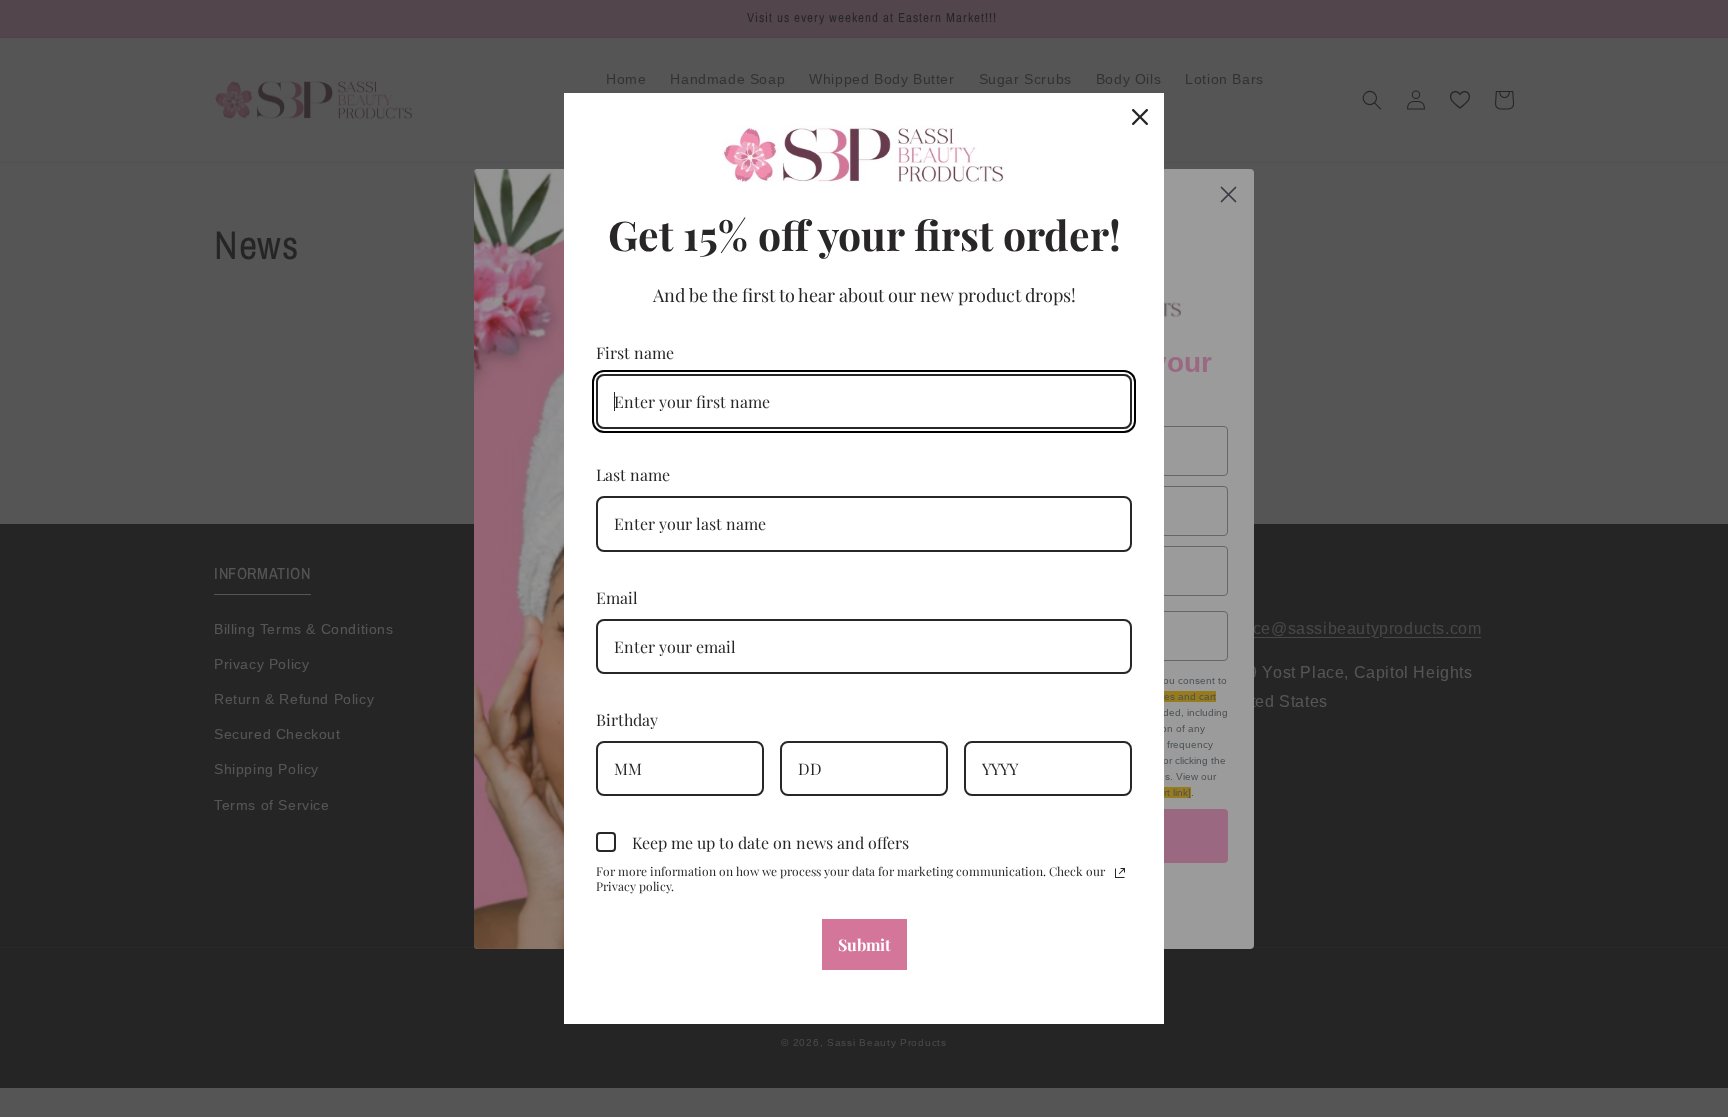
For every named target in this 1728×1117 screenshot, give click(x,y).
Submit (864, 944)
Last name (633, 474)
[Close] (1140, 117)
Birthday (627, 719)
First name (635, 352)
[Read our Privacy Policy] (1120, 873)
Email (617, 597)
